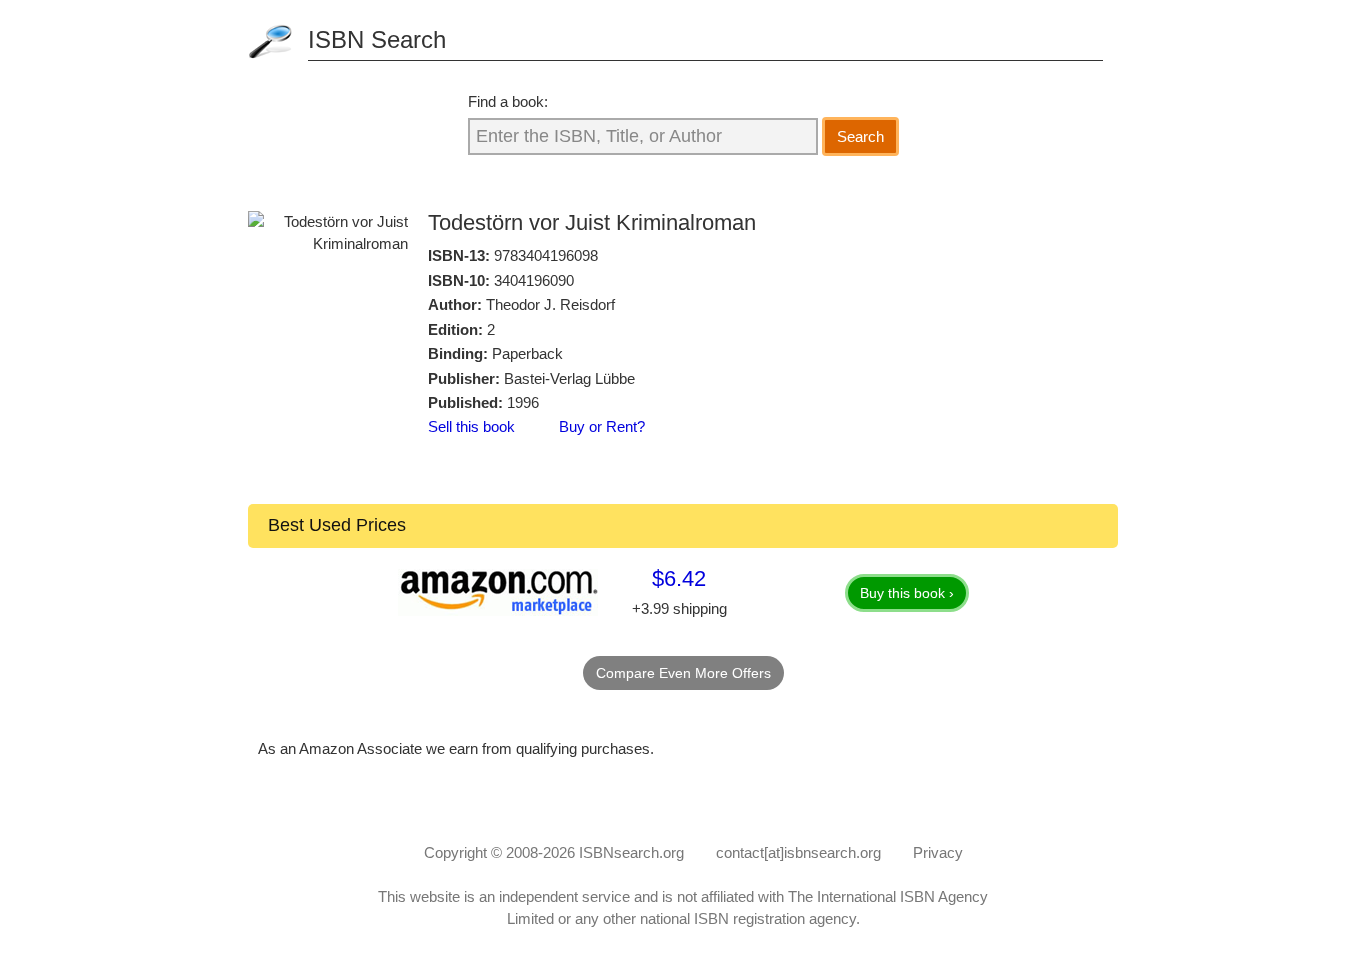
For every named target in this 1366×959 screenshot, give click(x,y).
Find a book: (508, 101)
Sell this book (471, 426)
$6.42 (679, 578)
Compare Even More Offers (683, 673)
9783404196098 (546, 255)
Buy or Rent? (602, 426)
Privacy (938, 852)
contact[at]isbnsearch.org (798, 852)
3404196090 (534, 280)
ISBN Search (377, 39)
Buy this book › (907, 593)
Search (860, 136)
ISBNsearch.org (631, 852)
